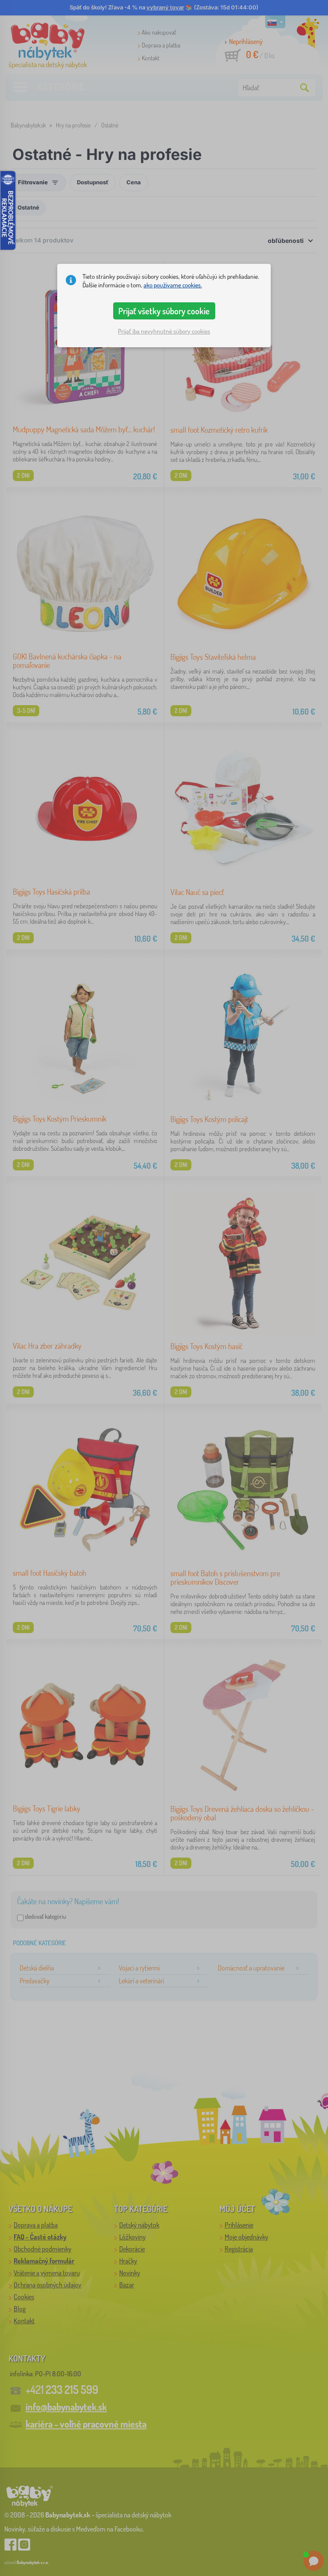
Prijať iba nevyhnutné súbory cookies (164, 331)
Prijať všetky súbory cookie (164, 311)
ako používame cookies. (173, 285)
